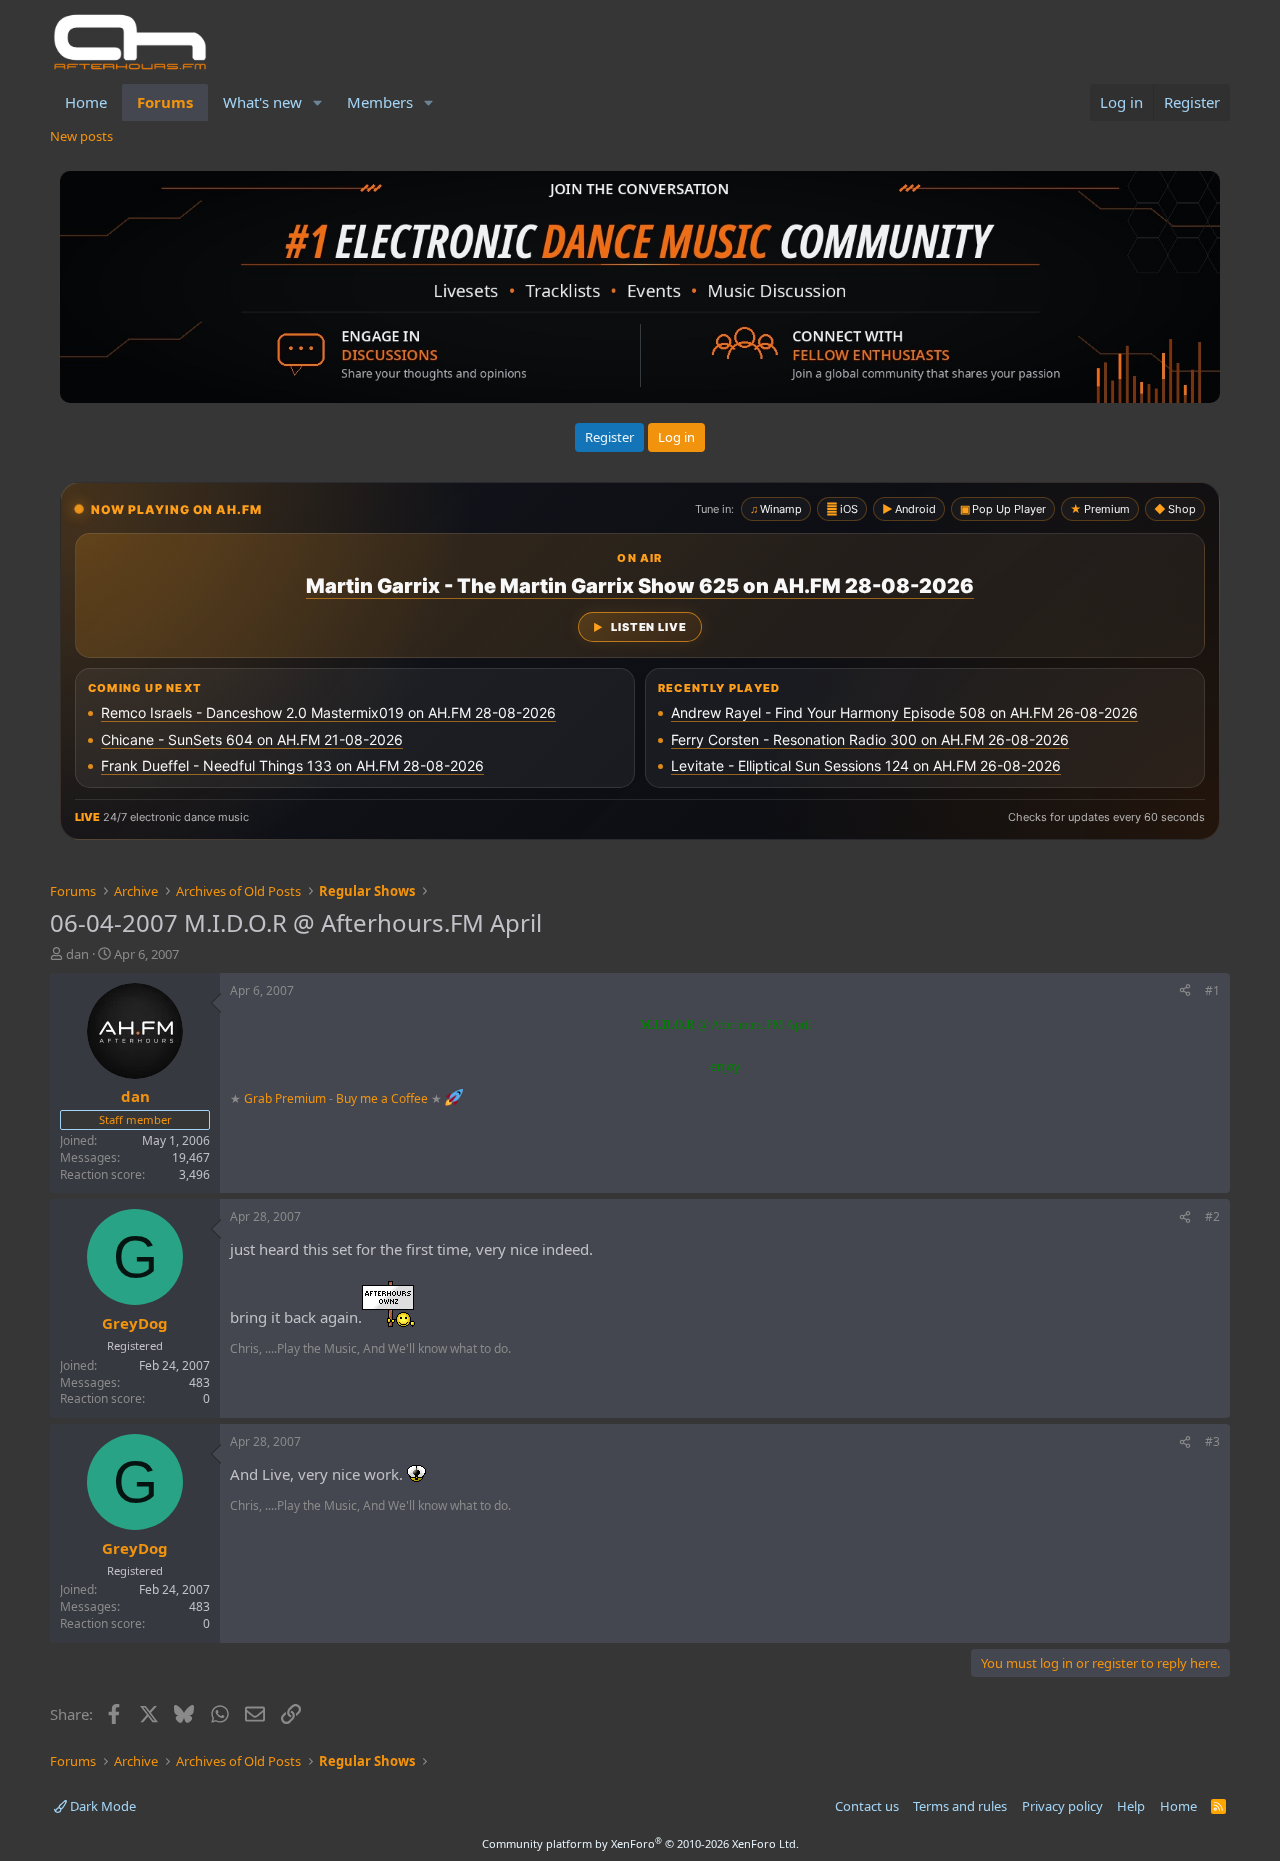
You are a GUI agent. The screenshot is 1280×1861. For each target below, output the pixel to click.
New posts (81, 136)
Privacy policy (1062, 1806)
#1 (1212, 990)
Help (1131, 1806)
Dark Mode (101, 1806)
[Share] (1185, 991)
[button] (318, 102)
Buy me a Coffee (382, 1097)
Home (86, 102)
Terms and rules (960, 1806)
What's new (262, 102)
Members (380, 102)
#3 (1212, 1441)
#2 (1212, 1216)
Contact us (867, 1806)
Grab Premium (286, 1097)
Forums (165, 102)
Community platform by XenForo (640, 1843)
